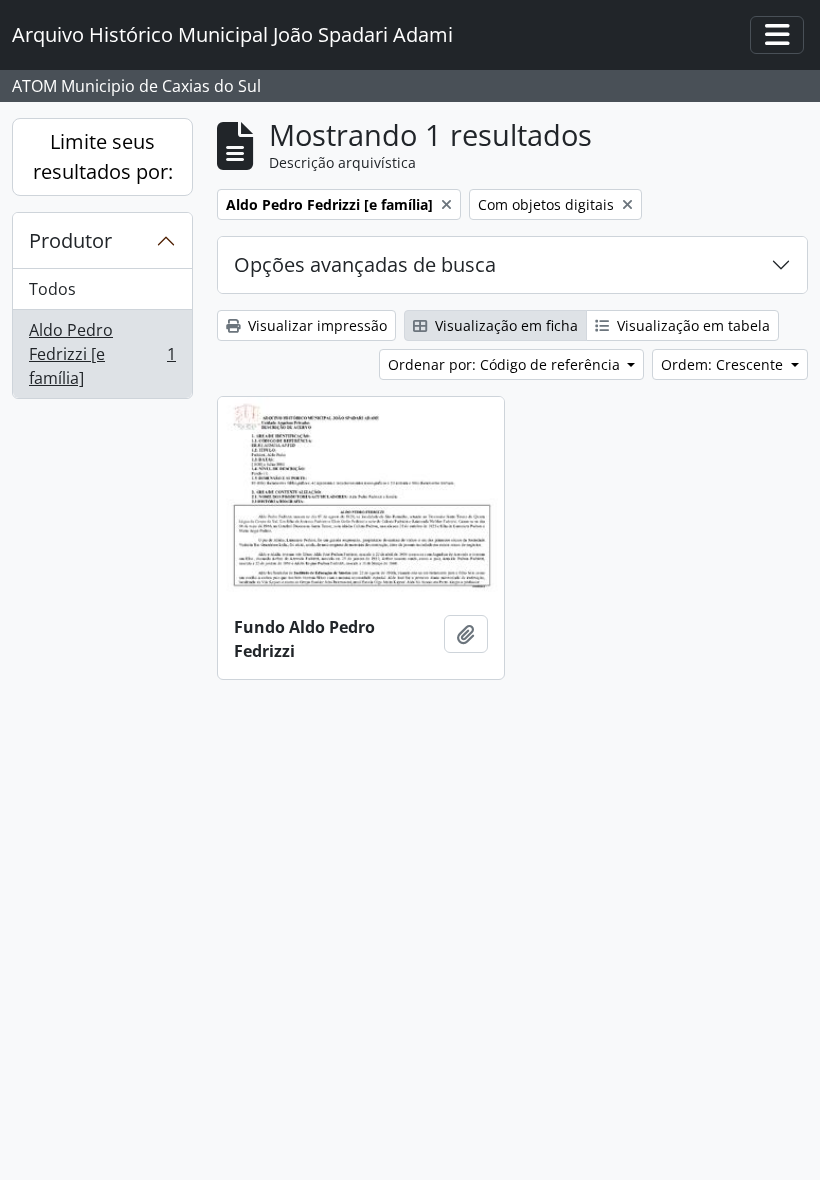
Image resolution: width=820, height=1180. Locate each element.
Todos (52, 289)
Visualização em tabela (691, 325)
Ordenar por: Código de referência (506, 364)
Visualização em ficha (504, 325)
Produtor (70, 240)
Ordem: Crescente (724, 364)
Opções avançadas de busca (365, 264)
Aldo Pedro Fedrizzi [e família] (102, 354)
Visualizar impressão (315, 325)
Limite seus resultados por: (103, 156)
